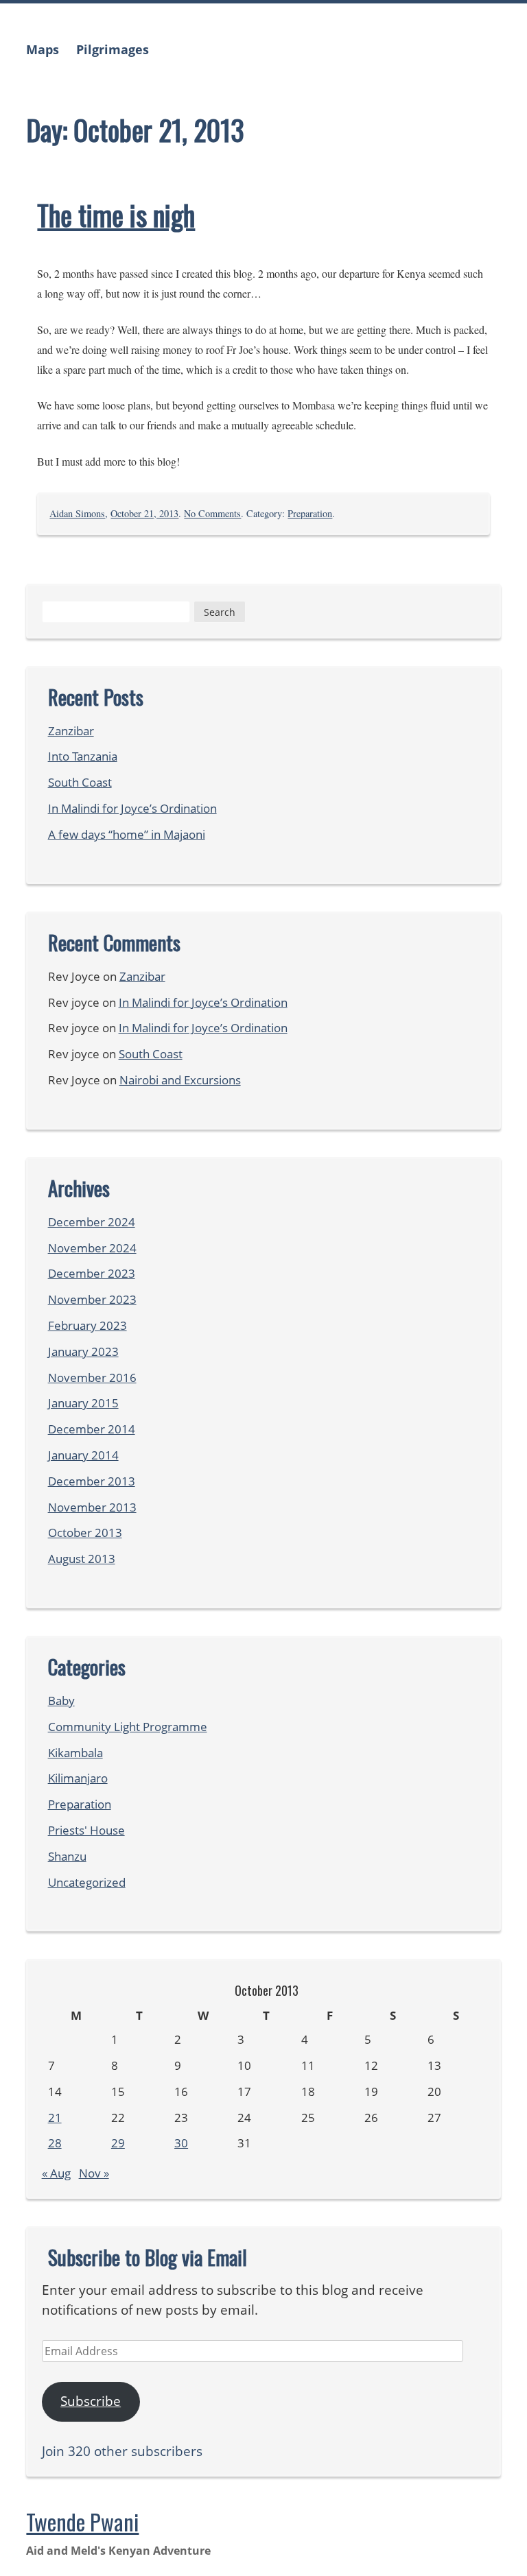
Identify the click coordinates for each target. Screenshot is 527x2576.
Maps (43, 49)
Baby (61, 1701)
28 (55, 2143)
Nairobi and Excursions (180, 1080)
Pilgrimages (113, 49)
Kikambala (75, 1753)
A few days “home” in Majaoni (127, 834)
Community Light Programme (128, 1727)
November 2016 (92, 1378)
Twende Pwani (82, 2521)
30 (181, 2143)
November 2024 (92, 1248)
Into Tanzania (83, 756)
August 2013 (82, 1559)
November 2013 (92, 1507)
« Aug (56, 2173)
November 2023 (92, 1299)
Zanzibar (71, 731)
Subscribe (91, 2401)
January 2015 (83, 1403)
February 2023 (87, 1325)
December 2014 (92, 1429)
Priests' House (86, 1830)
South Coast (80, 782)
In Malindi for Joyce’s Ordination (132, 808)
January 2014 (83, 1455)
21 (55, 2118)
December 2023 (92, 1273)
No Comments (212, 513)
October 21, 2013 (144, 513)
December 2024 (92, 1222)
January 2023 (83, 1351)
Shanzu (67, 1856)
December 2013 (92, 1481)
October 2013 (85, 1533)
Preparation (310, 513)
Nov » (94, 2173)
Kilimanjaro (78, 1778)
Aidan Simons (77, 513)
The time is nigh (116, 215)
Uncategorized (87, 1882)
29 (118, 2143)
